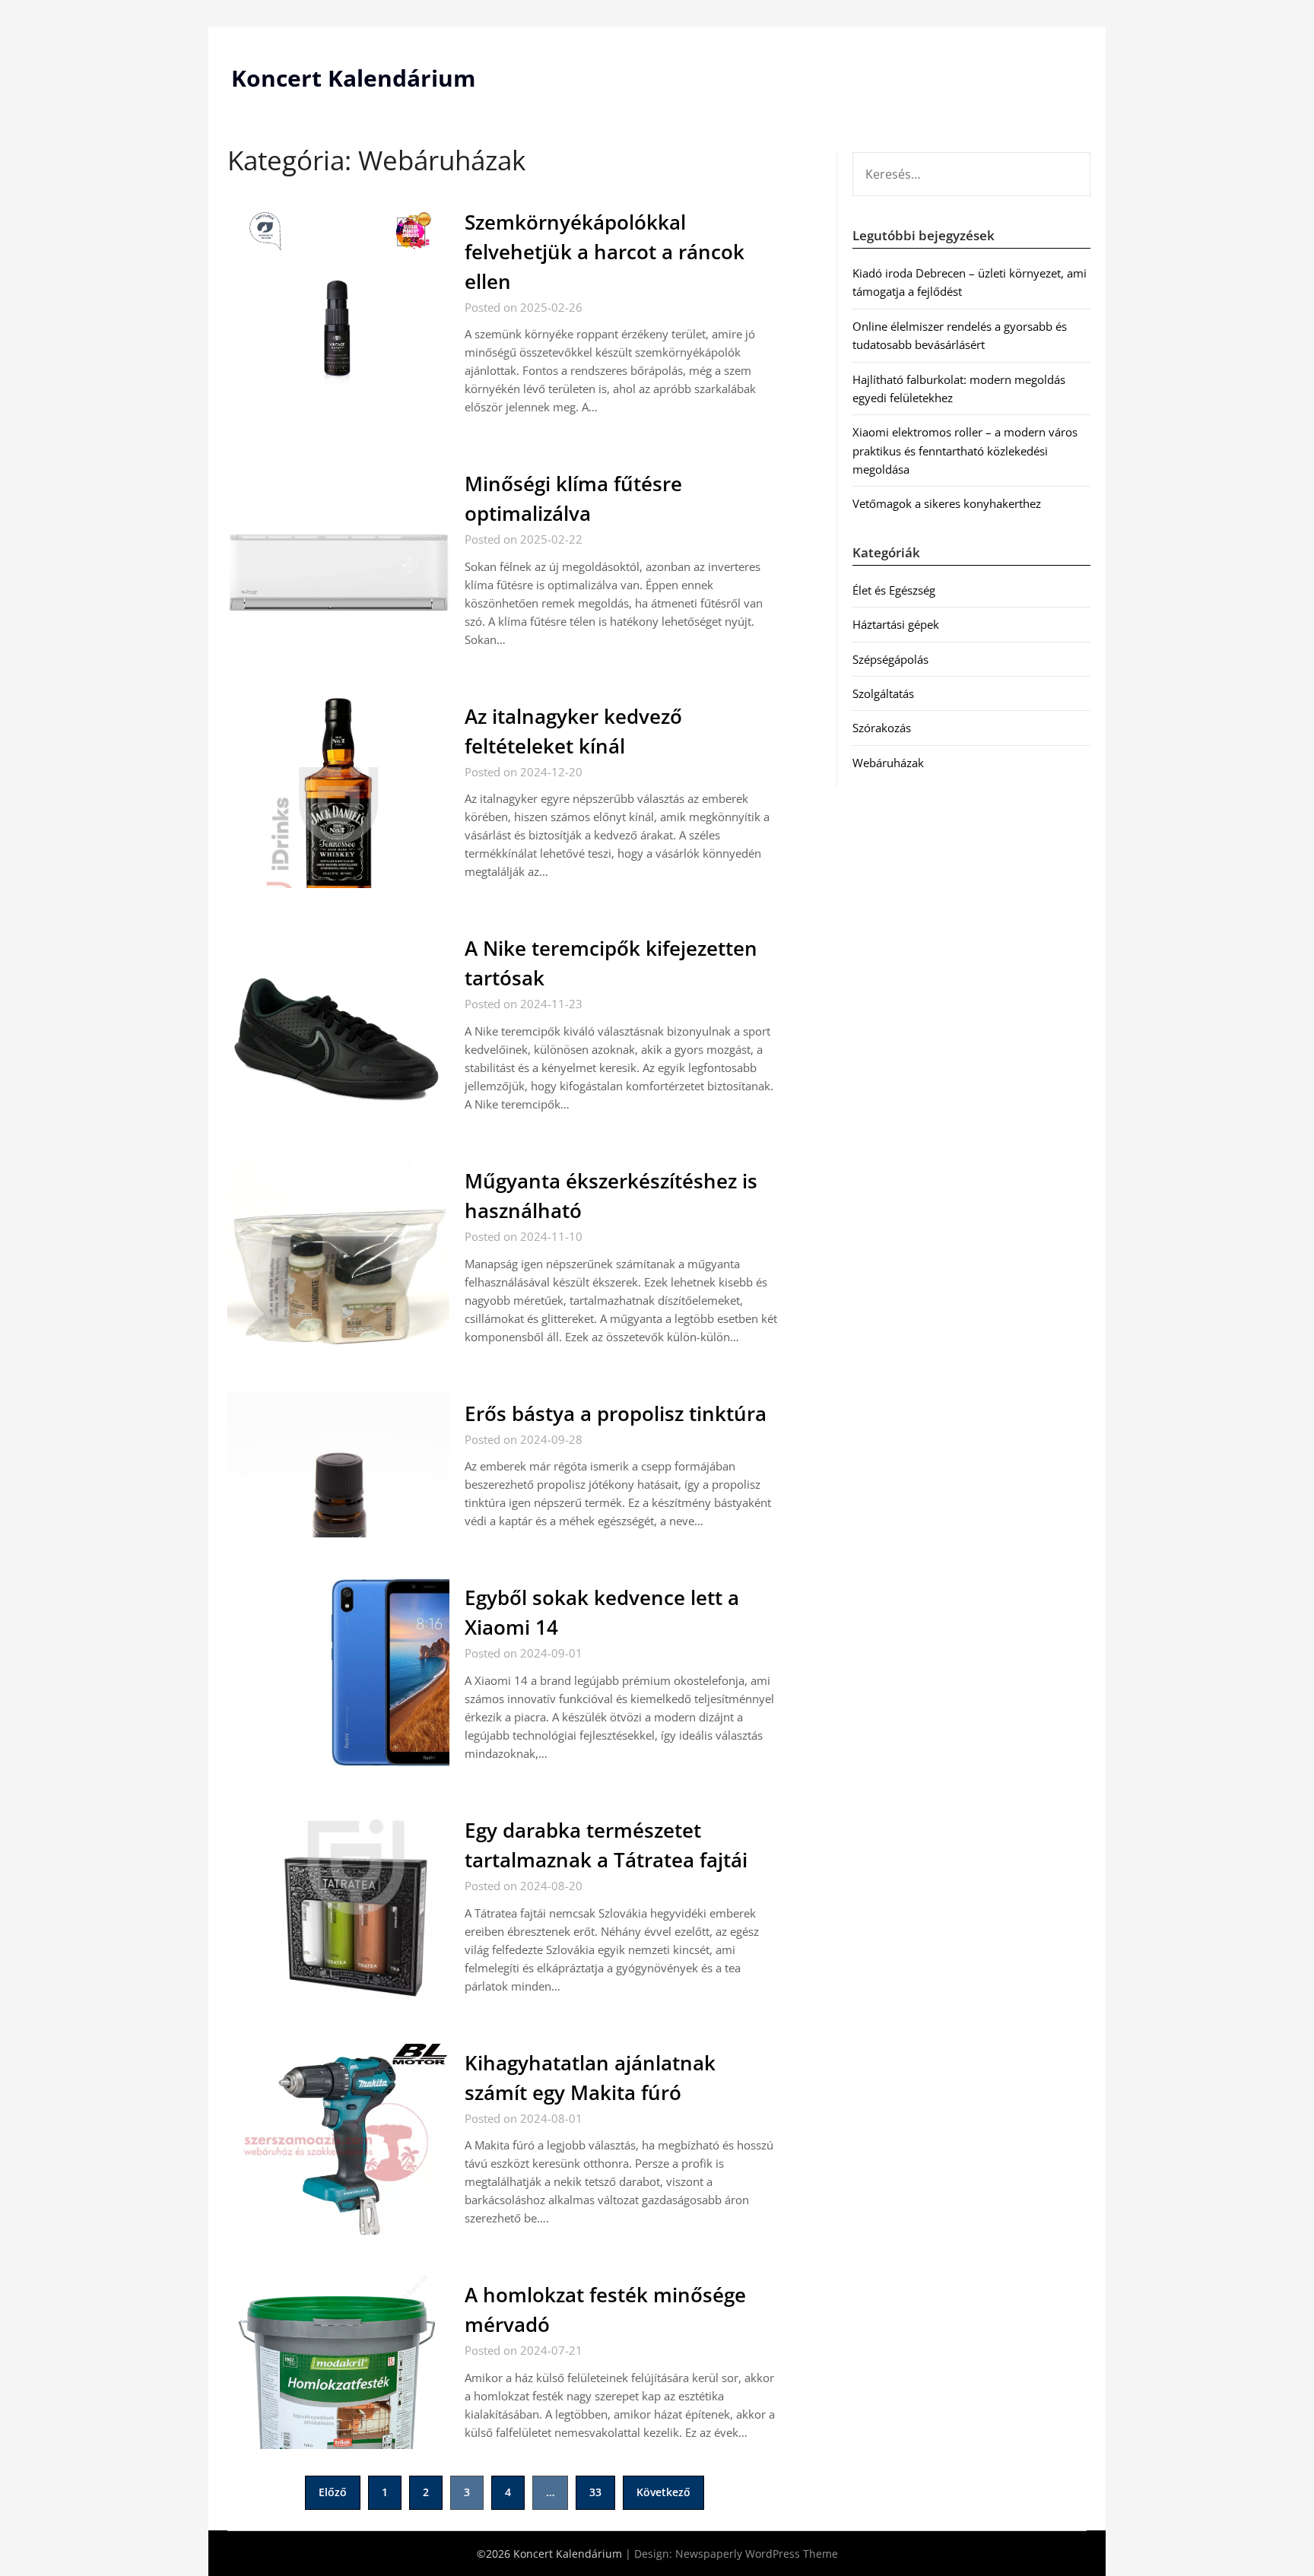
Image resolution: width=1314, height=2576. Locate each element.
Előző (333, 2492)
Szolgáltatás (883, 693)
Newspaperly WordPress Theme (757, 2554)
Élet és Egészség (894, 590)
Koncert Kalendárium (353, 78)
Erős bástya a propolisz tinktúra (616, 1413)
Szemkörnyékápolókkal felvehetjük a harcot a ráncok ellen (605, 252)
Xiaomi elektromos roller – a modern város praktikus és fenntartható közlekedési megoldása (965, 450)
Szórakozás (882, 728)
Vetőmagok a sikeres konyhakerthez (947, 503)
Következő (663, 2492)
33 (595, 2492)
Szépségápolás (890, 659)
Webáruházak (888, 763)
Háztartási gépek (896, 624)
